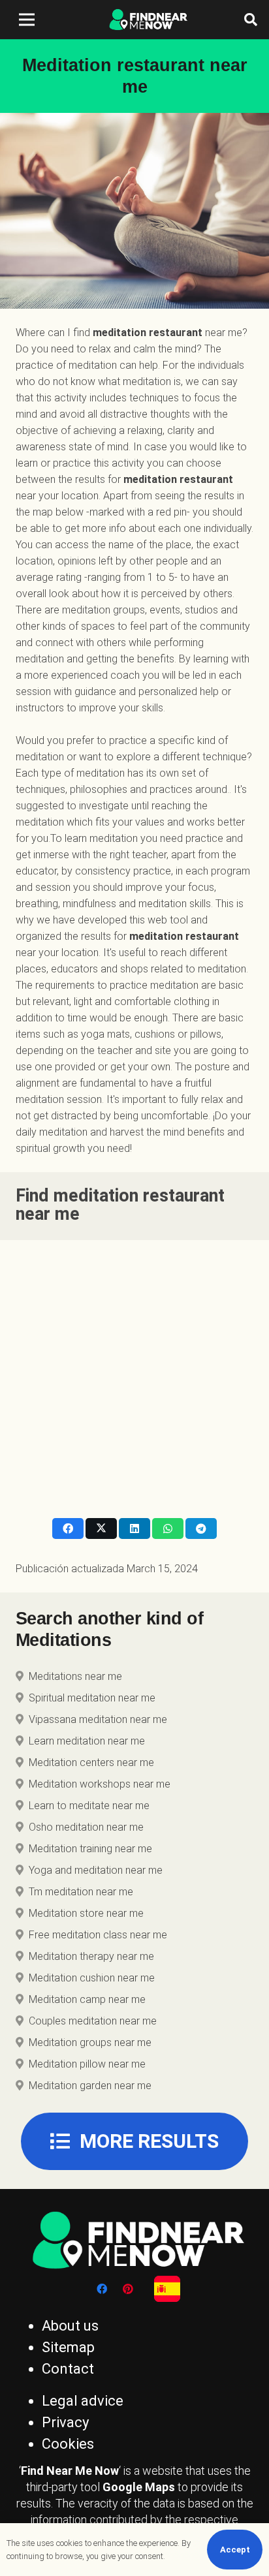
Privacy (65, 2422)
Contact (68, 2369)
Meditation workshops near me (100, 1784)
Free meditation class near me (98, 1935)
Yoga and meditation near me (96, 1870)
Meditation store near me (86, 1913)
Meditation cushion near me (92, 1978)
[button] (251, 20)
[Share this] (68, 1529)
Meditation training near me (90, 1849)
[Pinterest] (128, 2289)
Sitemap (68, 2347)
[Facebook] (102, 2289)
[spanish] (167, 2289)
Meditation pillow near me (87, 2064)
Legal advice (83, 2401)
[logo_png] (147, 20)
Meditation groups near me (90, 2042)
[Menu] (27, 20)
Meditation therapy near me (91, 1956)
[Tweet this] (101, 1529)
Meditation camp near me (87, 1999)
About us (70, 2326)
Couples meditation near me (93, 2021)
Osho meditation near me (86, 1827)
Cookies (68, 2444)
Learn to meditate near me (89, 1806)
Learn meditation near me (87, 1741)
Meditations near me (75, 1676)
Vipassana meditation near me (98, 1719)
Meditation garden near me (90, 2086)
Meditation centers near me (91, 1762)
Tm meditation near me (81, 1892)
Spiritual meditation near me (92, 1698)
